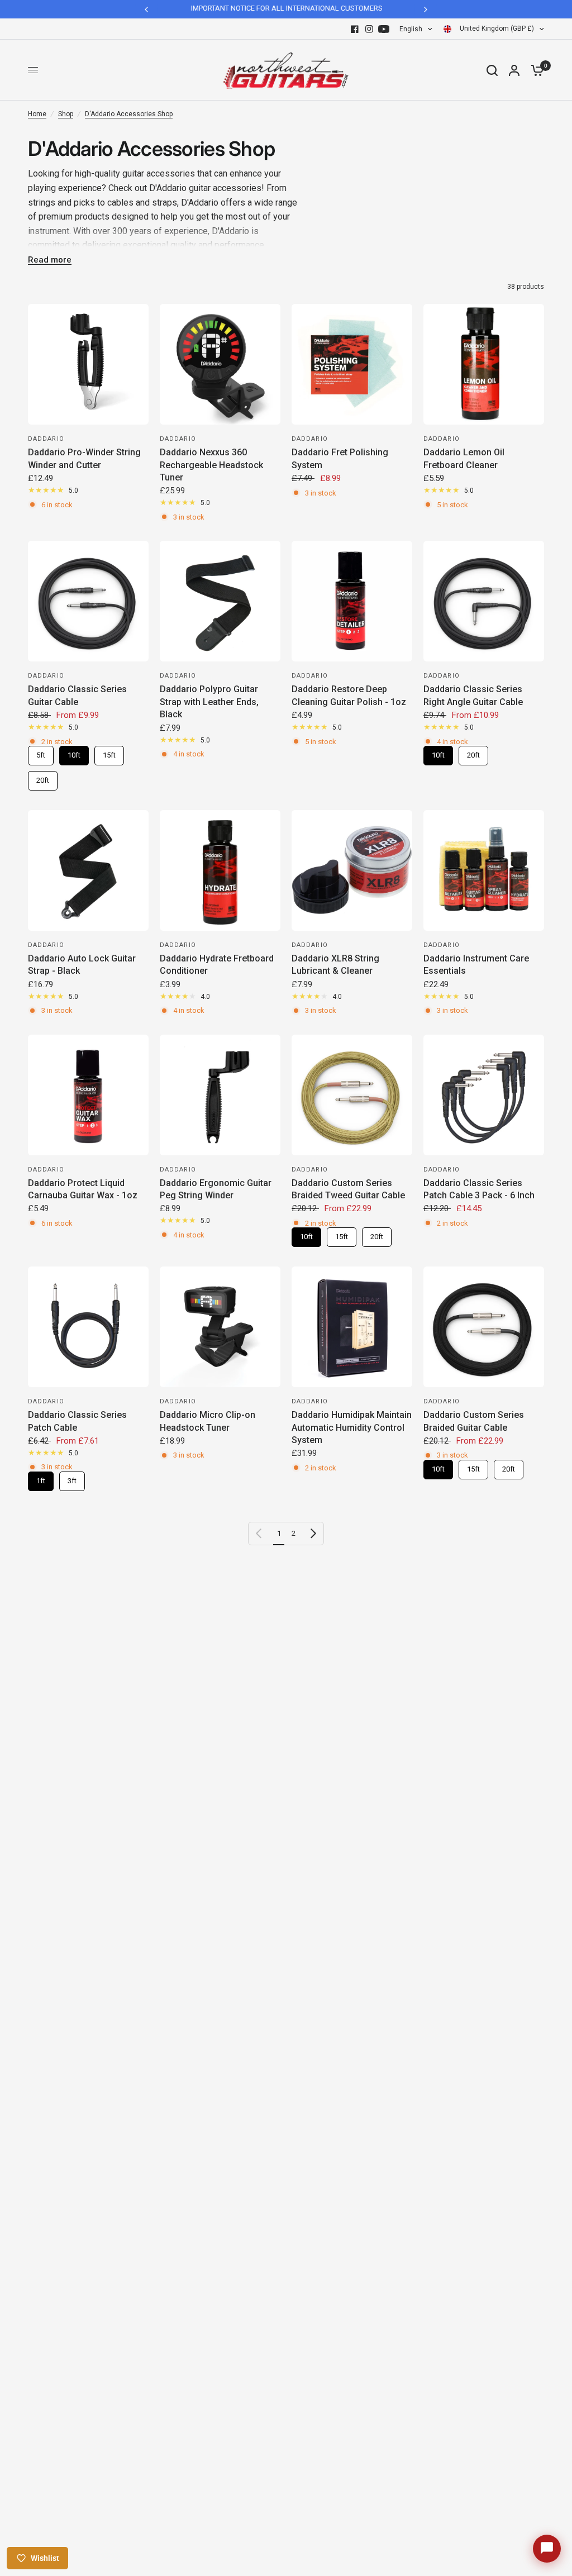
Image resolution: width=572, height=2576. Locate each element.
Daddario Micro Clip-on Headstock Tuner (208, 1421)
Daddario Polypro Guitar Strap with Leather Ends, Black (209, 702)
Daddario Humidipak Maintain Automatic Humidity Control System (352, 1427)
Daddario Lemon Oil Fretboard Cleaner (464, 458)
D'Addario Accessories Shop (129, 114)
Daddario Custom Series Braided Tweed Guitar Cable (348, 1189)
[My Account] (514, 70)
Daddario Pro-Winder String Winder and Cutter (84, 458)
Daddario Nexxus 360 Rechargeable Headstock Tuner (211, 465)
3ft (72, 1478)
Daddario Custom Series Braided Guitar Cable (474, 1421)
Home (37, 114)
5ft (41, 753)
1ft (41, 1478)
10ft (74, 753)
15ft (109, 753)
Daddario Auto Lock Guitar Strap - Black (82, 965)
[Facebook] (355, 29)
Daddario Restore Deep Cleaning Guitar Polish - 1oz (349, 695)
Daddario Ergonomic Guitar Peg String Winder (216, 1189)
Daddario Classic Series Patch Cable (77, 1421)
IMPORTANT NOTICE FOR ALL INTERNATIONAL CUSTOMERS (286, 8)
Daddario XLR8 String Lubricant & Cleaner (335, 965)
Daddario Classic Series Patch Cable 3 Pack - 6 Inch (479, 1189)
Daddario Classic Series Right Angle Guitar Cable (473, 695)
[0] (535, 70)
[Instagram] (369, 29)
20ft (43, 778)
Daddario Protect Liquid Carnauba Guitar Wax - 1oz (83, 1189)
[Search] (492, 70)
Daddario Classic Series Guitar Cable (77, 695)
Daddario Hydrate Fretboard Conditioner (217, 965)
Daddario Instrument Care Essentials (476, 965)
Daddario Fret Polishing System (340, 458)
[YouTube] (384, 29)
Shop (66, 114)
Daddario (46, 439)
